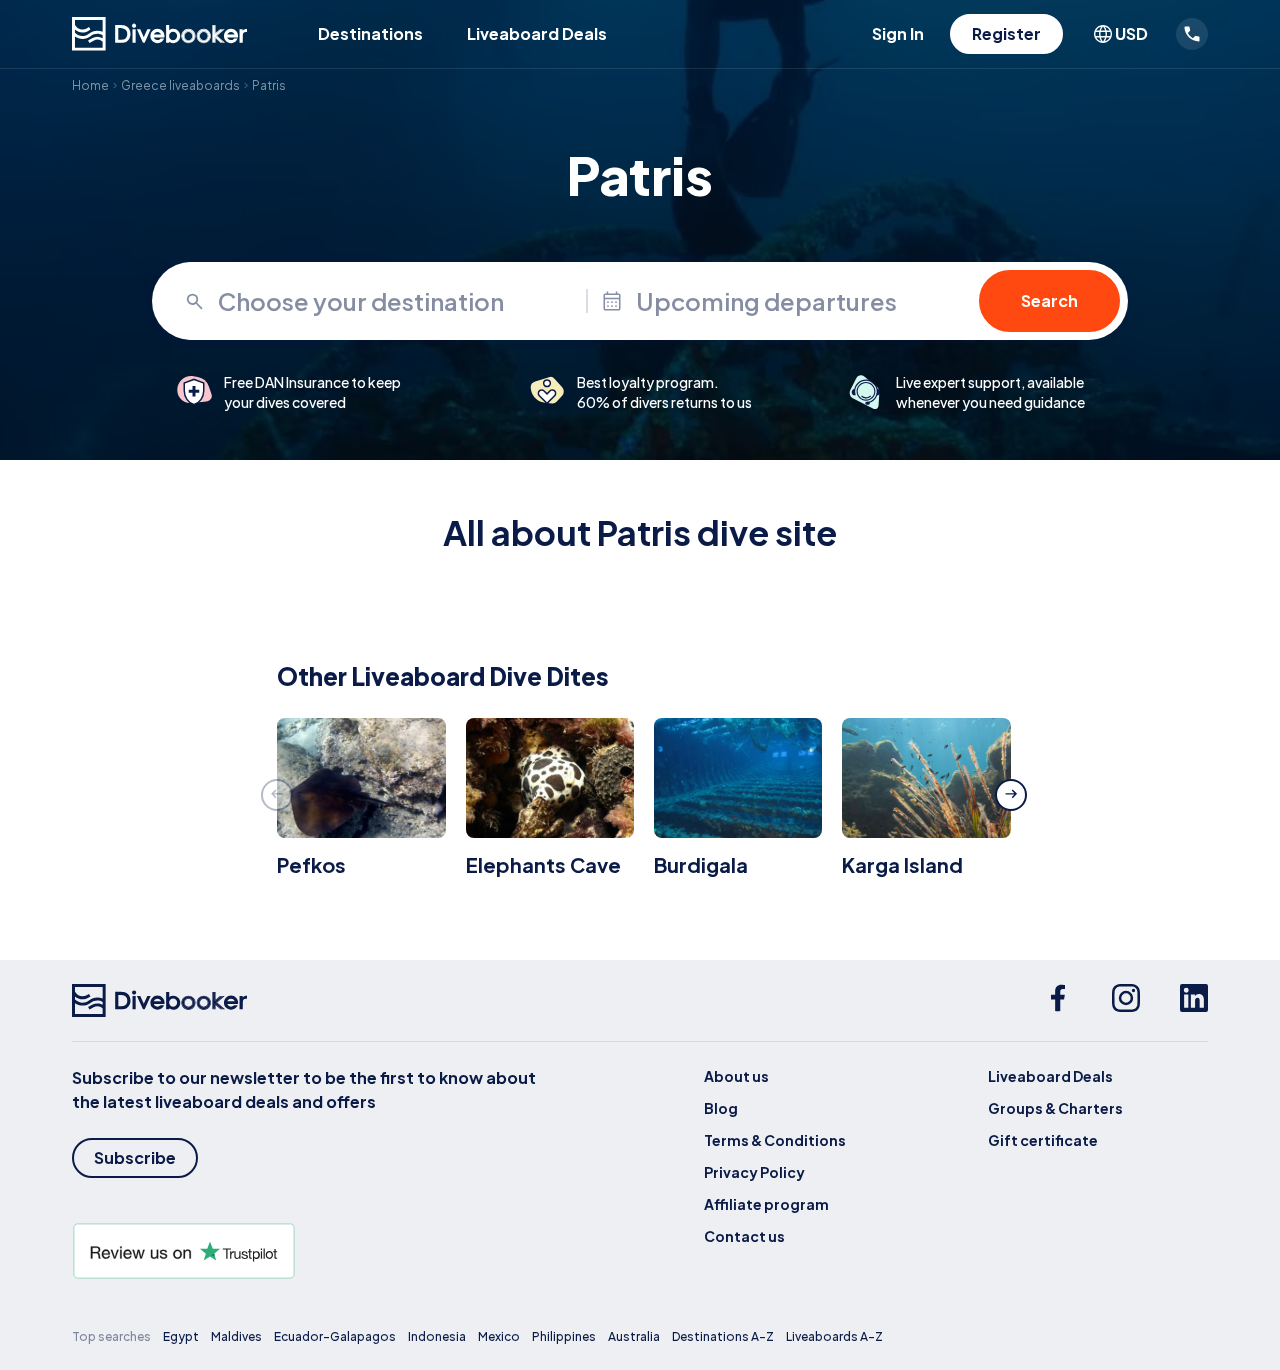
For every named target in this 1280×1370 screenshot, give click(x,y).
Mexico (499, 1336)
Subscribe (135, 1157)
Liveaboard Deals (537, 33)
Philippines (564, 1336)
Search (1049, 300)
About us (736, 1076)
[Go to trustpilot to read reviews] (308, 1251)
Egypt (181, 1336)
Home (90, 85)
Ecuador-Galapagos (335, 1336)
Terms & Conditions (775, 1140)
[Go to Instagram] (1126, 1001)
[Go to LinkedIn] (1194, 1001)
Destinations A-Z (723, 1336)
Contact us (744, 1236)
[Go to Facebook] (1058, 1001)
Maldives (236, 1336)
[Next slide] (1011, 795)
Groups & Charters (1055, 1108)
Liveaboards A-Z (834, 1336)
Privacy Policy (754, 1172)
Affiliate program (766, 1204)
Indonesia (437, 1336)
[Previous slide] (277, 795)
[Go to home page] (160, 34)
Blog (721, 1108)
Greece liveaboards (180, 85)
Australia (634, 1336)
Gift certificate (1043, 1140)
